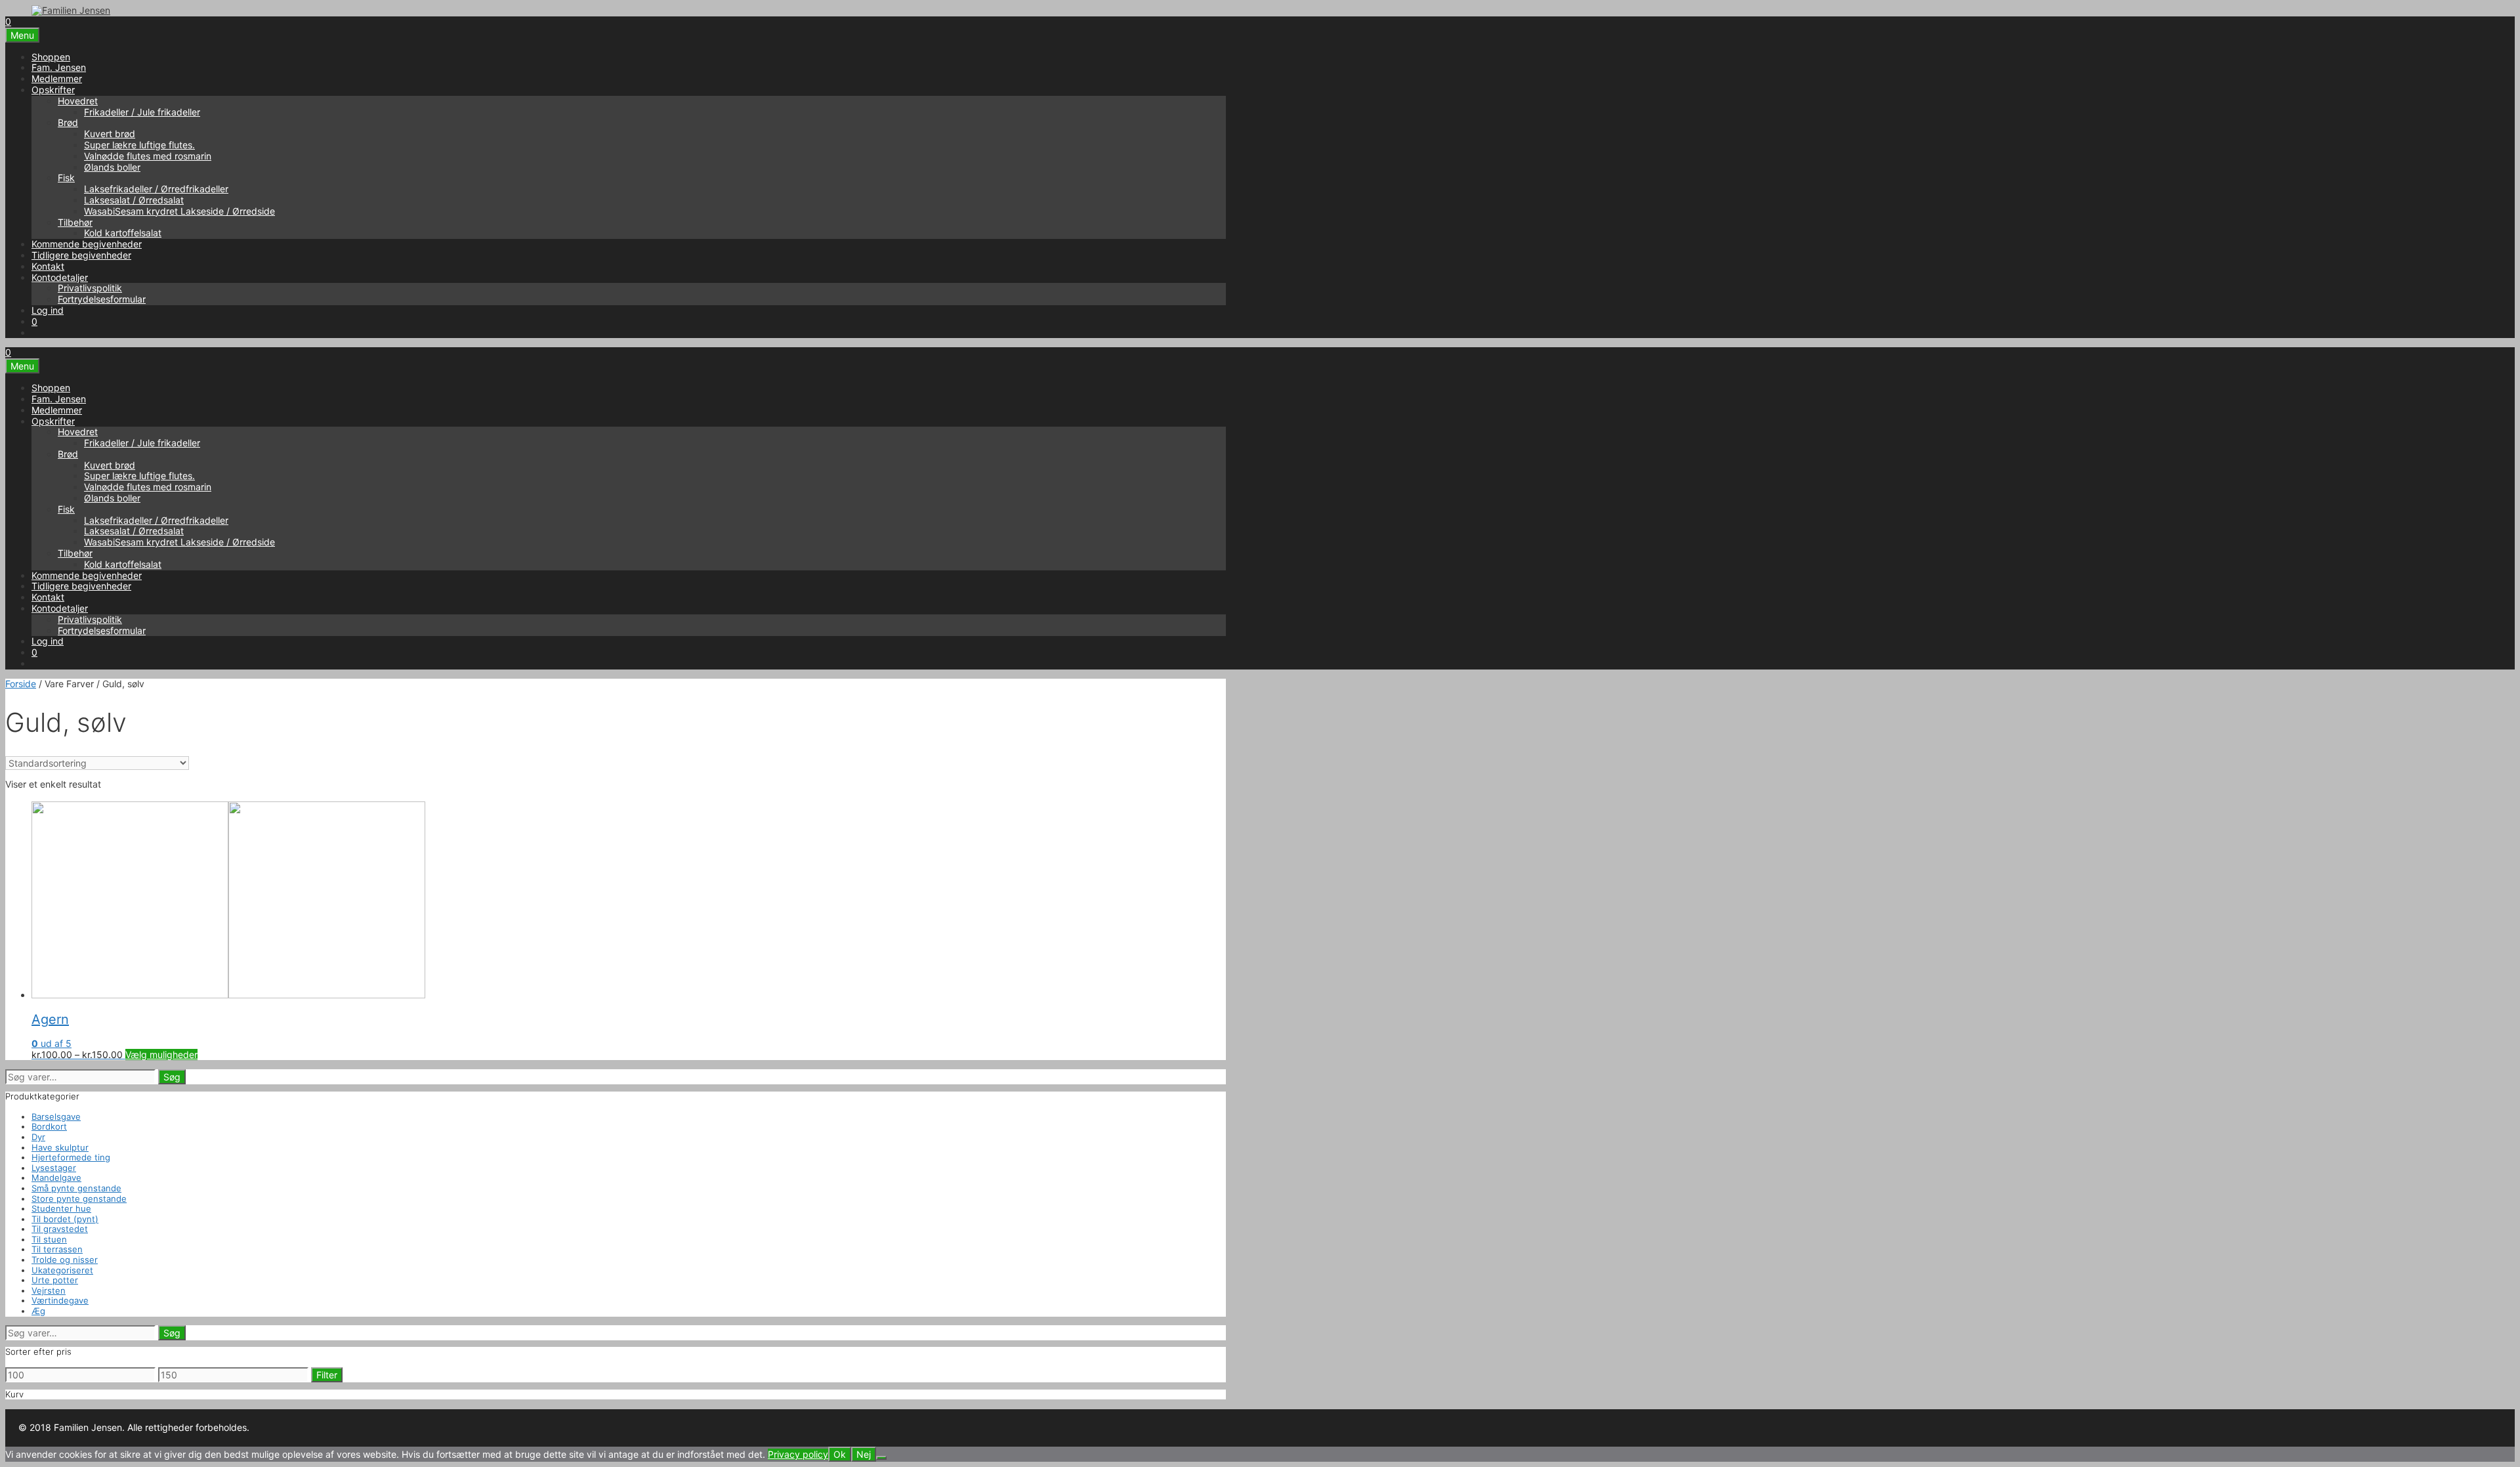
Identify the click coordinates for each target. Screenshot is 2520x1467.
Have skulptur (60, 1147)
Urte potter (55, 1280)
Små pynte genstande (76, 1188)
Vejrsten (49, 1290)
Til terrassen (57, 1249)
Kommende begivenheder (87, 244)
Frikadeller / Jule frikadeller (142, 112)
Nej (864, 1454)
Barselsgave (56, 1116)
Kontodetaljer (60, 277)
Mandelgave (56, 1178)
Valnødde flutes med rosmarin (148, 156)
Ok (840, 1454)
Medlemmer (57, 78)
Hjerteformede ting (71, 1157)
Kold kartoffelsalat (123, 233)
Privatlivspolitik (90, 288)
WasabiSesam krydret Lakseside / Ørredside (179, 211)
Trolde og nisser (65, 1260)
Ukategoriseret (62, 1270)
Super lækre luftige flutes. (139, 145)
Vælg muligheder (161, 1054)
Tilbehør (75, 222)
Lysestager (54, 1168)
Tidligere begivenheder (81, 255)
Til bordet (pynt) (65, 1219)
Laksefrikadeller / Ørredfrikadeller (156, 189)
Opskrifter (53, 90)
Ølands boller (112, 167)
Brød (68, 122)
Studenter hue (61, 1208)
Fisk (66, 178)
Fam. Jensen (59, 67)
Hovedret (78, 101)
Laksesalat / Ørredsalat (134, 200)
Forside (21, 684)
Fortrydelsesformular (102, 299)
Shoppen (51, 57)
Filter (327, 1375)
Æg (38, 1311)
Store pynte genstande (79, 1199)
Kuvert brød (110, 134)
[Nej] (881, 1458)
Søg (172, 1077)
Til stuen (49, 1239)
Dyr (38, 1137)
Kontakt (48, 266)
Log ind (48, 310)
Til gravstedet (60, 1229)
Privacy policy (798, 1454)
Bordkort (49, 1126)
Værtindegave (60, 1300)
